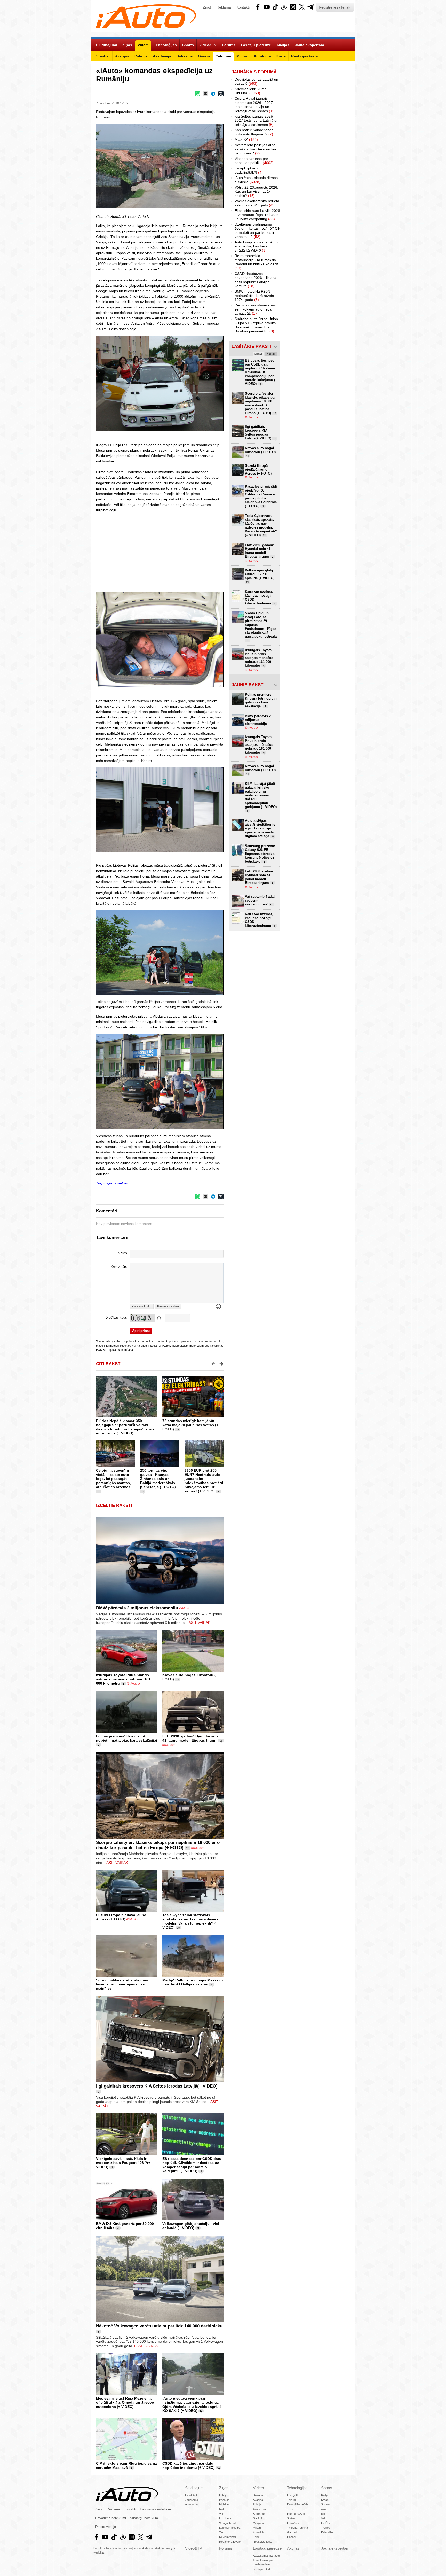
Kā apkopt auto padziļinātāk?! (249, 170)
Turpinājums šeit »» (112, 1183)
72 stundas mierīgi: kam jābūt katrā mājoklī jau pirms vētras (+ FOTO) (190, 1425)
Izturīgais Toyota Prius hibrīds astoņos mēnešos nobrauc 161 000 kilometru (123, 1679)
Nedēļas (271, 354)
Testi (222, 2532)
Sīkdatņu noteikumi (144, 2518)
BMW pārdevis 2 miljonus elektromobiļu (137, 1608)
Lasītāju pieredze (267, 2548)
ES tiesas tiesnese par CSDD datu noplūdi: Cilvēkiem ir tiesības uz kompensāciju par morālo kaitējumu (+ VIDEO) (192, 2165)
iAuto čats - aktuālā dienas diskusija (256, 180)
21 (198, 2228)
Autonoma (191, 2504)
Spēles (291, 2518)
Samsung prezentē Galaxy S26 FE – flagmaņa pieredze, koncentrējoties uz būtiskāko (260, 854)
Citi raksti (109, 1364)
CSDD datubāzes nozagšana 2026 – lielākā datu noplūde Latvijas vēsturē (256, 280)
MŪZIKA (246, 139)
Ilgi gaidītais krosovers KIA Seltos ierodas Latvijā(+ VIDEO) (157, 2086)
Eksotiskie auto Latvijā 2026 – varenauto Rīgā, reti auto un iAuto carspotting (257, 215)
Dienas (258, 354)
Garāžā (258, 2518)
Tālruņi (291, 2500)
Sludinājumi (195, 2488)
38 (178, 1928)
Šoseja (325, 2504)
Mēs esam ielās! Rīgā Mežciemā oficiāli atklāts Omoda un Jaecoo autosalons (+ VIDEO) (125, 2402)
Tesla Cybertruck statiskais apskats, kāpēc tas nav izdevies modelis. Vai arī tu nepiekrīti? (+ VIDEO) (190, 1921)
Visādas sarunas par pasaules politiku (254, 161)
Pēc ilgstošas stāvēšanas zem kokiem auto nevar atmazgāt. (255, 309)
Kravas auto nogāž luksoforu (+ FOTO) (260, 452)
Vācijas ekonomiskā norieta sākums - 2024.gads (257, 203)
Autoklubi (259, 2532)
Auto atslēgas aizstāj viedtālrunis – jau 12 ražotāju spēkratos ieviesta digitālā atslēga (260, 828)
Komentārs (119, 1267)
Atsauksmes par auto (266, 2556)
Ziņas (224, 2488)
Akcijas (293, 2548)
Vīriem (258, 2488)
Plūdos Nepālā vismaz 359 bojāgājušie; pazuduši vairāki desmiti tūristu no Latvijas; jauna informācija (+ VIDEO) (125, 1427)
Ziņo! (207, 7)
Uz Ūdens (225, 2518)
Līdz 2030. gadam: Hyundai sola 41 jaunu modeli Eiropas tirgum (190, 1738)
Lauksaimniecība (230, 2528)
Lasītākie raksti (252, 347)
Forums (226, 2548)
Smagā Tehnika (229, 2523)
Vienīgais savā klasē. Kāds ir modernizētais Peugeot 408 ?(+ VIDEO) (123, 2163)
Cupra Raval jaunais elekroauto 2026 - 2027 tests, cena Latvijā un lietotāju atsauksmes (255, 105)
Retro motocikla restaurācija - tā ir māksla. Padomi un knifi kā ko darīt (256, 262)
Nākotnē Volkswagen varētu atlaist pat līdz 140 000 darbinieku (159, 2326)
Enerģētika (294, 2495)
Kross (325, 2500)
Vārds (123, 1253)
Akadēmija (259, 2509)
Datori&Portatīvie (298, 2504)
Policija (257, 2504)
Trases (326, 2528)
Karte (256, 2537)
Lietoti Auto (192, 2495)
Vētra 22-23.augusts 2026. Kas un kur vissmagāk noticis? (256, 191)
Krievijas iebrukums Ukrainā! (250, 91)
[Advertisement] (223, 552)
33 (178, 1430)
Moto (222, 2509)
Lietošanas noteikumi (156, 2509)
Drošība (258, 2495)
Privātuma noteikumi (111, 2518)
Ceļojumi (258, 2523)
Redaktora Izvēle (230, 2542)
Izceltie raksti (114, 1505)
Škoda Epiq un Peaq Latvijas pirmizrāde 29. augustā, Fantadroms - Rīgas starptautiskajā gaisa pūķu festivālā (261, 627)
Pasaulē (224, 2500)
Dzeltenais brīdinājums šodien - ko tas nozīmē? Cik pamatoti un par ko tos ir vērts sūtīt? (257, 230)
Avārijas (258, 2500)
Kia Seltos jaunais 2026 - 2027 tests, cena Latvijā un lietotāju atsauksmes (257, 120)
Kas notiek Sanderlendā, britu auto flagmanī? (255, 132)
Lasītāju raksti (262, 2569)
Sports (327, 2488)
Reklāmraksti (227, 2537)
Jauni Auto (192, 2500)
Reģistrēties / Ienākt (335, 7)
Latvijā (223, 2495)
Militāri (257, 2528)
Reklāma (224, 7)
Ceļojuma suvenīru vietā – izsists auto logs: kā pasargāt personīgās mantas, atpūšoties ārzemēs (113, 1479)
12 (187, 1848)
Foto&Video (294, 2523)
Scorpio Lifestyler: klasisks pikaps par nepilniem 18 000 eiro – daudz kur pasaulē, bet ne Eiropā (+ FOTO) (160, 1845)
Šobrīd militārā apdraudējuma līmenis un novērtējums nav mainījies (122, 1984)
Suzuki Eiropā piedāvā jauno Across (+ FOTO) (121, 1917)
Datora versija (106, 2527)
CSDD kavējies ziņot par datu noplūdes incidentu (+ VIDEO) (189, 2465)
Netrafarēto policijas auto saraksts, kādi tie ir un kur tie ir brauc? (256, 149)
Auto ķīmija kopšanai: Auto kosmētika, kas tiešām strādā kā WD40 (256, 246)
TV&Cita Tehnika (297, 2528)
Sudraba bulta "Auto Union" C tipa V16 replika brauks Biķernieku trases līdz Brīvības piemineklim (257, 325)
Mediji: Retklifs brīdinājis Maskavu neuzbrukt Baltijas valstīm (193, 1982)
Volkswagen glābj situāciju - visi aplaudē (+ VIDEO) (191, 2226)
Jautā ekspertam (335, 2548)
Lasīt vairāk (198, 1623)
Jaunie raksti (248, 685)
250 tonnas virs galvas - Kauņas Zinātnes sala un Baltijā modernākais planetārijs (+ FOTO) (158, 1479)
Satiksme (259, 2514)
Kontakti (243, 7)
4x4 (323, 2509)
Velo (222, 2514)
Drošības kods (116, 1318)
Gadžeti (292, 2532)
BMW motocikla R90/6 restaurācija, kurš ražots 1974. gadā (254, 296)
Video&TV (194, 2548)
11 (178, 1680)
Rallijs (325, 2495)
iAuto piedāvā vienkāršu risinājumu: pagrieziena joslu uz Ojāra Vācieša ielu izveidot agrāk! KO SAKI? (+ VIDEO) (192, 2404)
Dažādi (291, 2537)
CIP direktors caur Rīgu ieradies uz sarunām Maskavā (126, 2465)
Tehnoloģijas (297, 2488)
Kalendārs (327, 2532)
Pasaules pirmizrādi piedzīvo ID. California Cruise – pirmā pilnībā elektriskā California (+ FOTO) (261, 496)
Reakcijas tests (263, 2542)
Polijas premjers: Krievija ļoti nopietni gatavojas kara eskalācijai (127, 1738)
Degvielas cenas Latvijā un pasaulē (256, 81)
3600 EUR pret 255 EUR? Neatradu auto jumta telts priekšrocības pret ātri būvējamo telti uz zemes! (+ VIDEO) (204, 1481)
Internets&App (296, 2514)
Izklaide (224, 2504)
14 (201, 2411)
